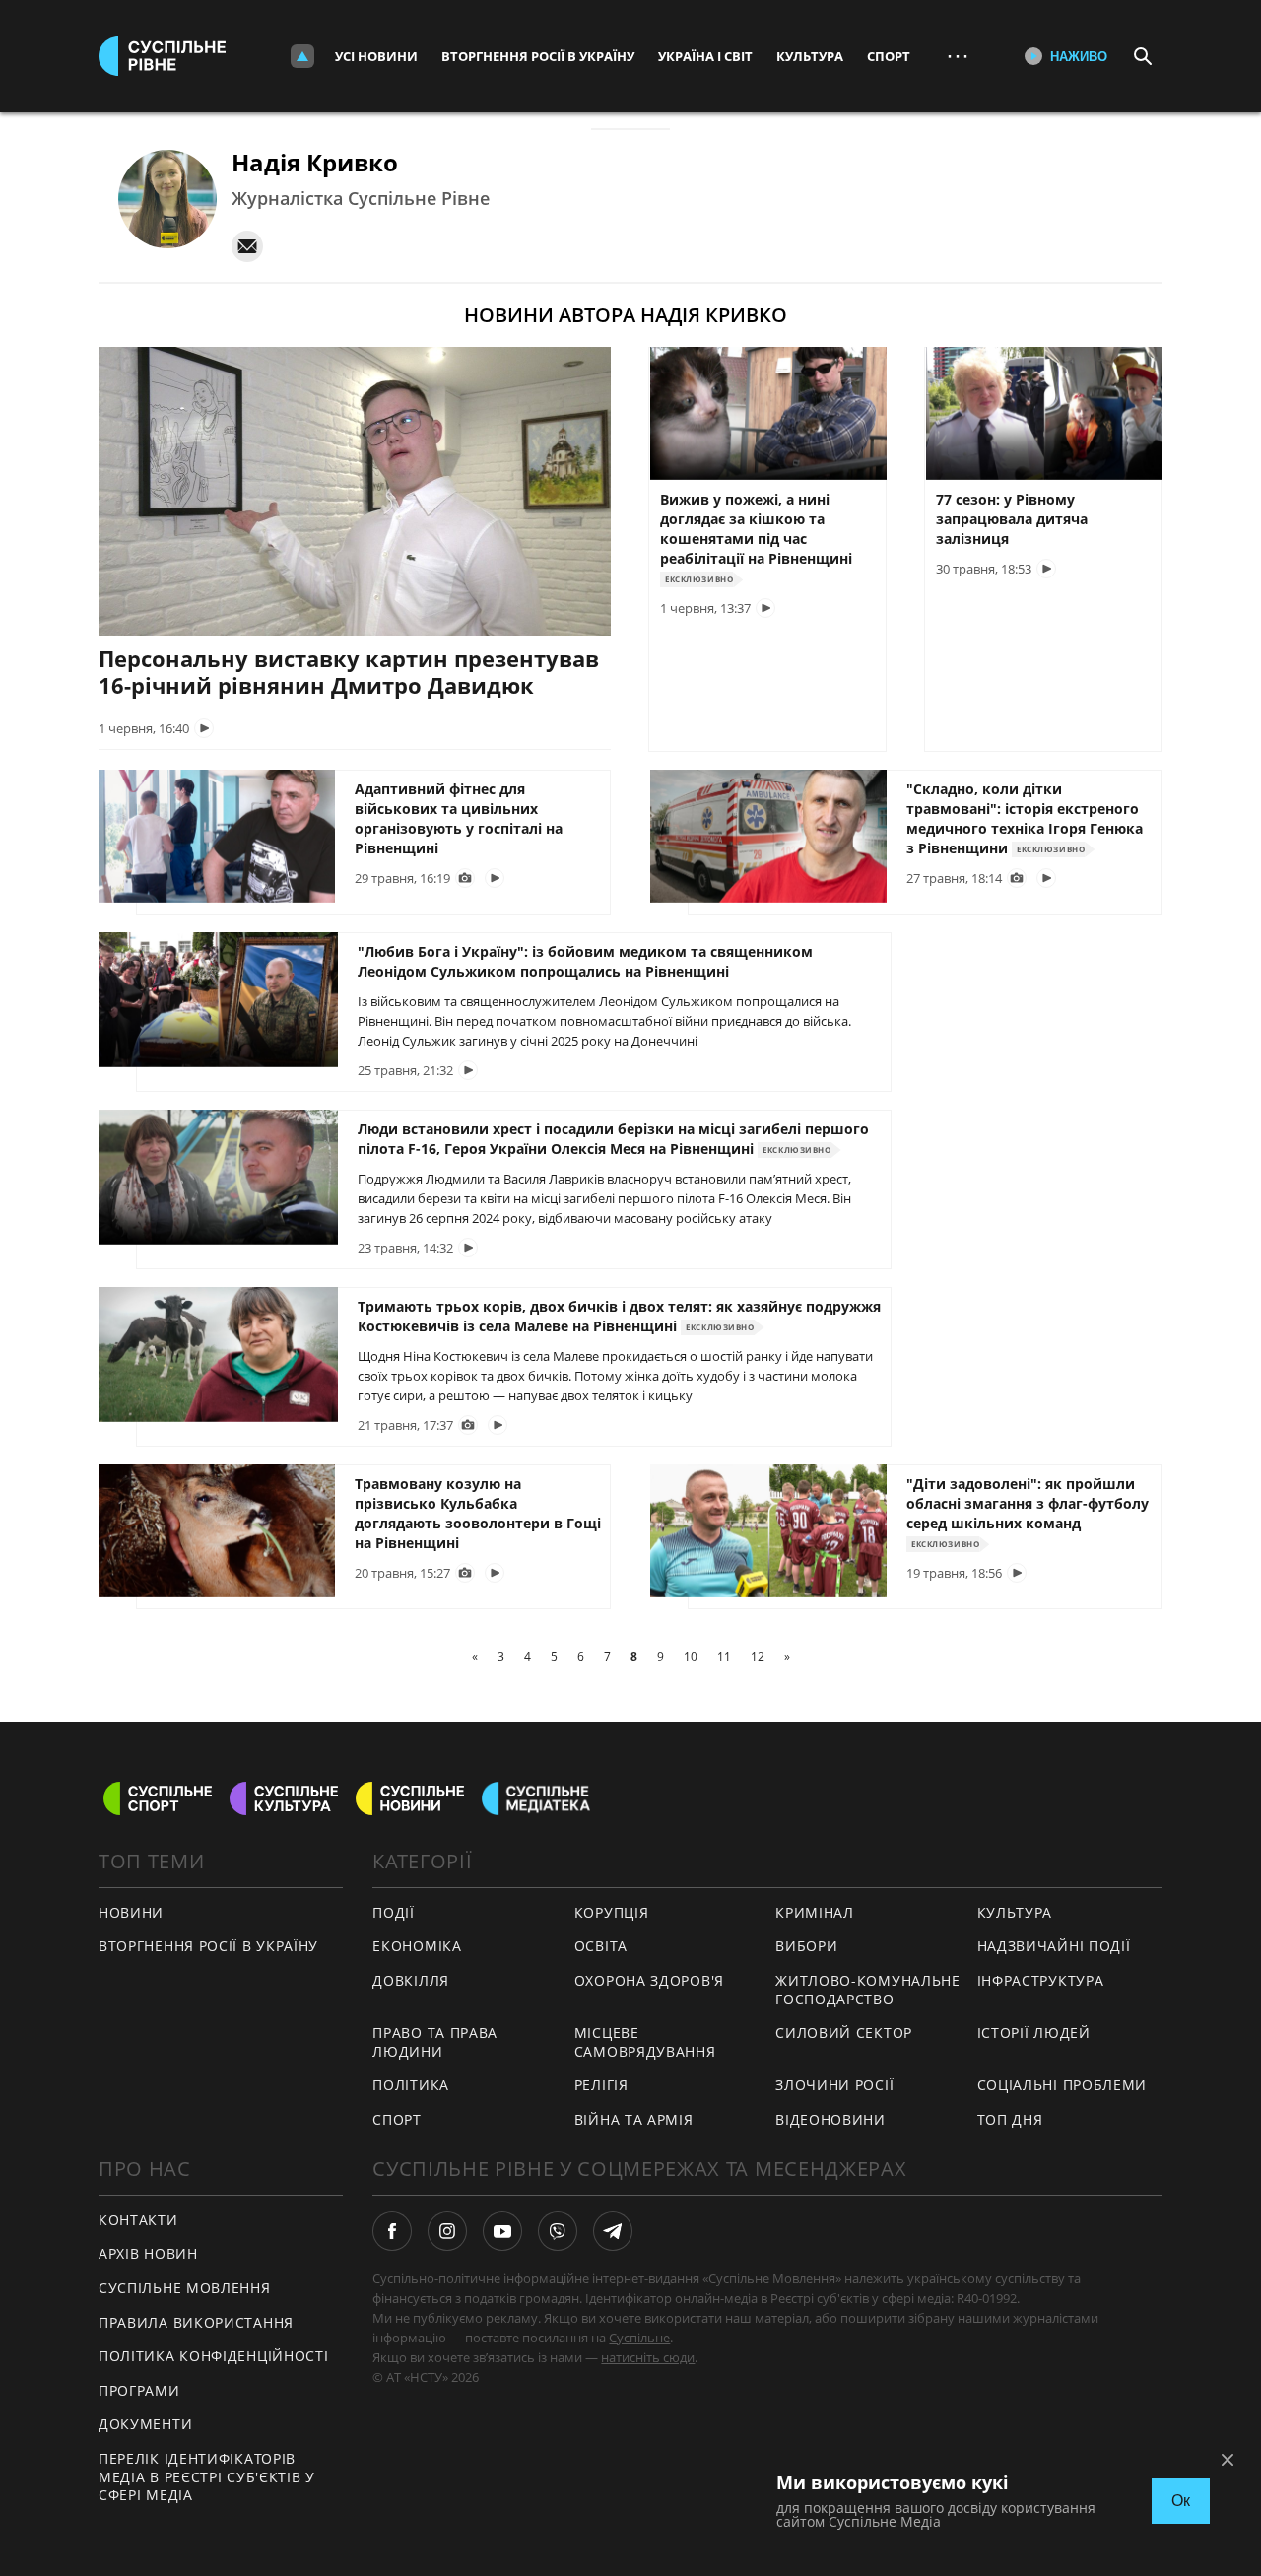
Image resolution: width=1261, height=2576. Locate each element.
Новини (131, 1912)
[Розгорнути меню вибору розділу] (302, 56)
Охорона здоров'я (649, 1980)
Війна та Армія (634, 2119)
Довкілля (411, 1980)
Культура (810, 56)
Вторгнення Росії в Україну (538, 56)
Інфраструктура (1041, 1980)
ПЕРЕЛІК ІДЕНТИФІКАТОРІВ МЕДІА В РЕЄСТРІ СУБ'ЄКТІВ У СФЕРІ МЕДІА (207, 2476)
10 (691, 1656)
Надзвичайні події (1054, 1946)
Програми (139, 2390)
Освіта (601, 1946)
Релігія (601, 2085)
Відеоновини (830, 2119)
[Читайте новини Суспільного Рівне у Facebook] (392, 2231)
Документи (145, 2424)
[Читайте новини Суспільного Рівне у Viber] (558, 2231)
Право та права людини (435, 2042)
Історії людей (1034, 2033)
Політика (411, 2085)
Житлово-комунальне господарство (868, 1990)
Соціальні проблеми (1062, 2085)
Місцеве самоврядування (645, 2042)
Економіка (417, 1946)
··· (958, 56)
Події (394, 1912)
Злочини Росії (834, 2085)
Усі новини (376, 56)
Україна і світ (705, 56)
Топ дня (1010, 2119)
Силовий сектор (844, 2033)
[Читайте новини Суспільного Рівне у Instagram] (447, 2231)
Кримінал (815, 1912)
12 (758, 1656)
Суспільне (639, 2338)
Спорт (889, 56)
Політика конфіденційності (214, 2356)
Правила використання (196, 2322)
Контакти (138, 2220)
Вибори (806, 1946)
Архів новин (148, 2253)
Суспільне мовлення (185, 2288)
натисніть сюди (648, 2357)
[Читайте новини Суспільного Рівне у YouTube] (502, 2231)
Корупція (612, 1912)
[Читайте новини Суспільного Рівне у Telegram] (613, 2231)
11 (724, 1656)
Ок (1181, 2501)
